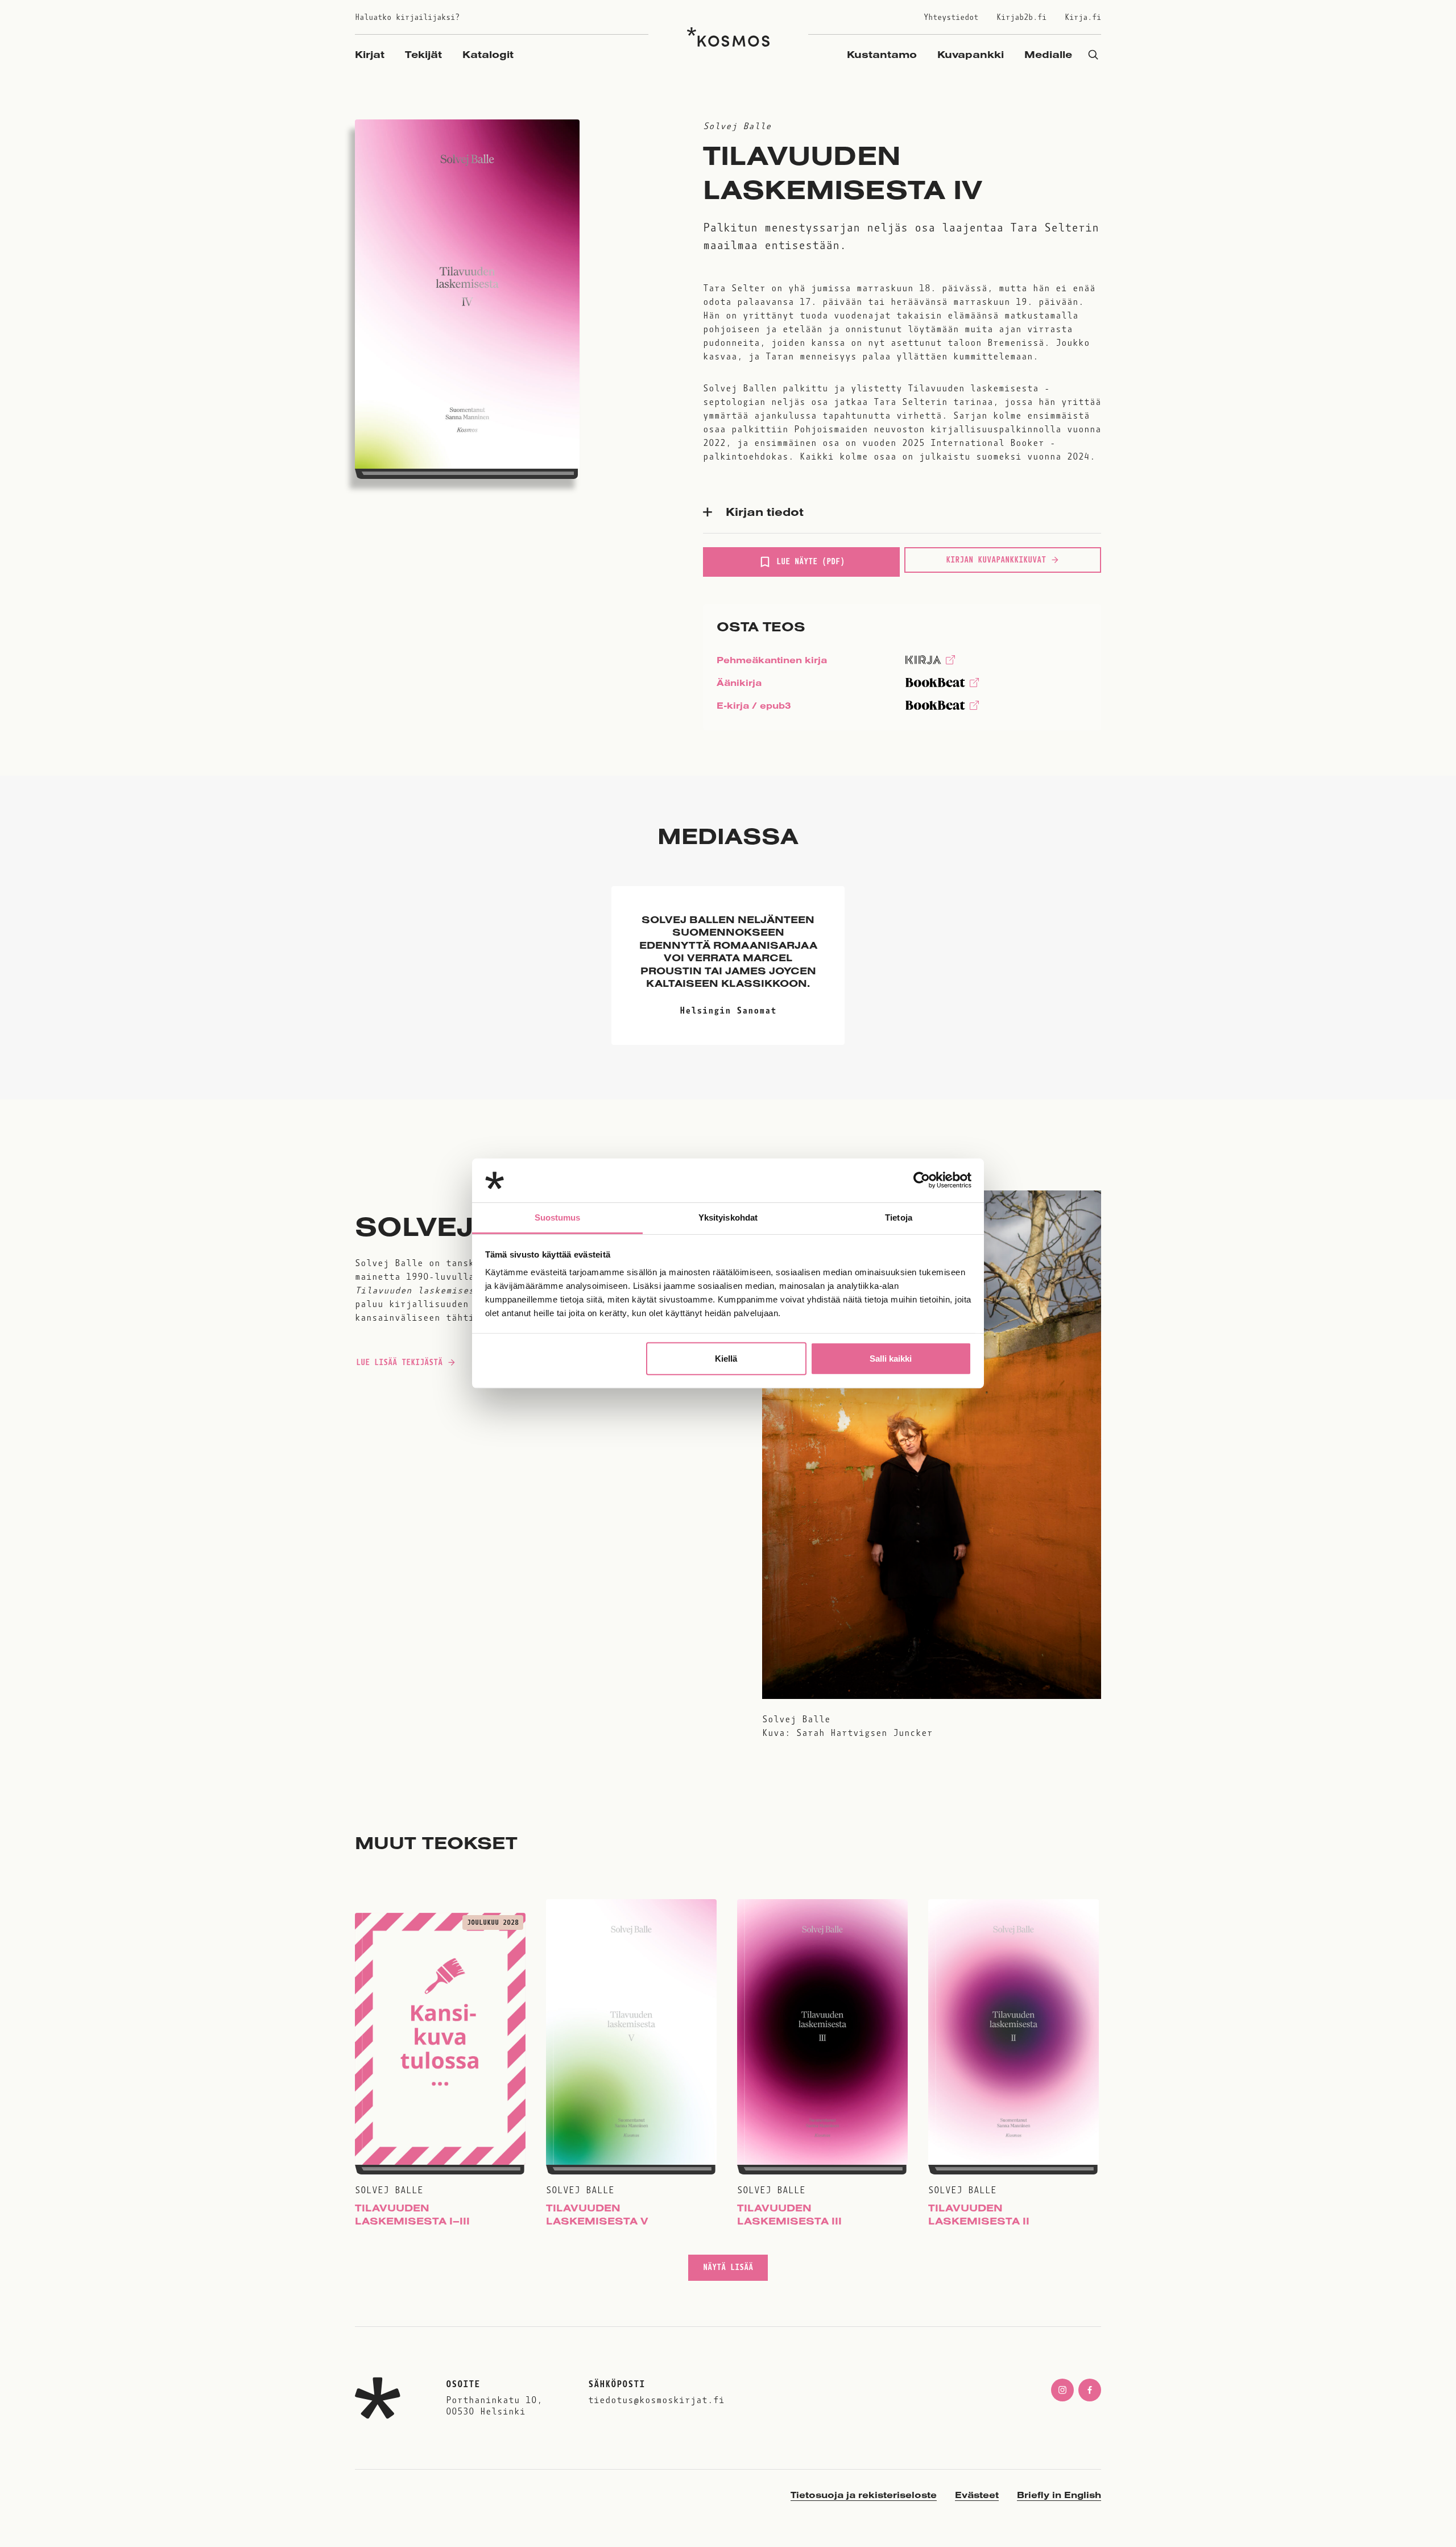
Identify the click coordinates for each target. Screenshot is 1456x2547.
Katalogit (488, 54)
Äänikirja (739, 685)
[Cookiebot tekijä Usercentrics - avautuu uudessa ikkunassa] (922, 1180)
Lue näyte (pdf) (810, 567)
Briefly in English (1059, 2495)
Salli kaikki (891, 1359)
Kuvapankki (971, 54)
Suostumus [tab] (558, 1217)
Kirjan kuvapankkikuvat (996, 560)
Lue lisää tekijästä (399, 1365)
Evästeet (977, 2495)
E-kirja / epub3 (754, 708)
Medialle (1048, 54)
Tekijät (423, 54)
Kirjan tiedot (765, 511)
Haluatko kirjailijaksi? (407, 17)
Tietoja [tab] (899, 1217)
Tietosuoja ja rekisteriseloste (864, 2495)
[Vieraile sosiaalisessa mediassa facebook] (1090, 2390)
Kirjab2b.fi (1021, 17)
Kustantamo (882, 54)
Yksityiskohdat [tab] (728, 1217)
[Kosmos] (728, 37)
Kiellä (726, 1359)
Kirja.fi (1083, 17)
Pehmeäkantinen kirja (772, 663)
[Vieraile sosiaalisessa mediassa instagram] (1062, 2390)
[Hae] (1093, 54)
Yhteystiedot (951, 17)
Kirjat (370, 54)
